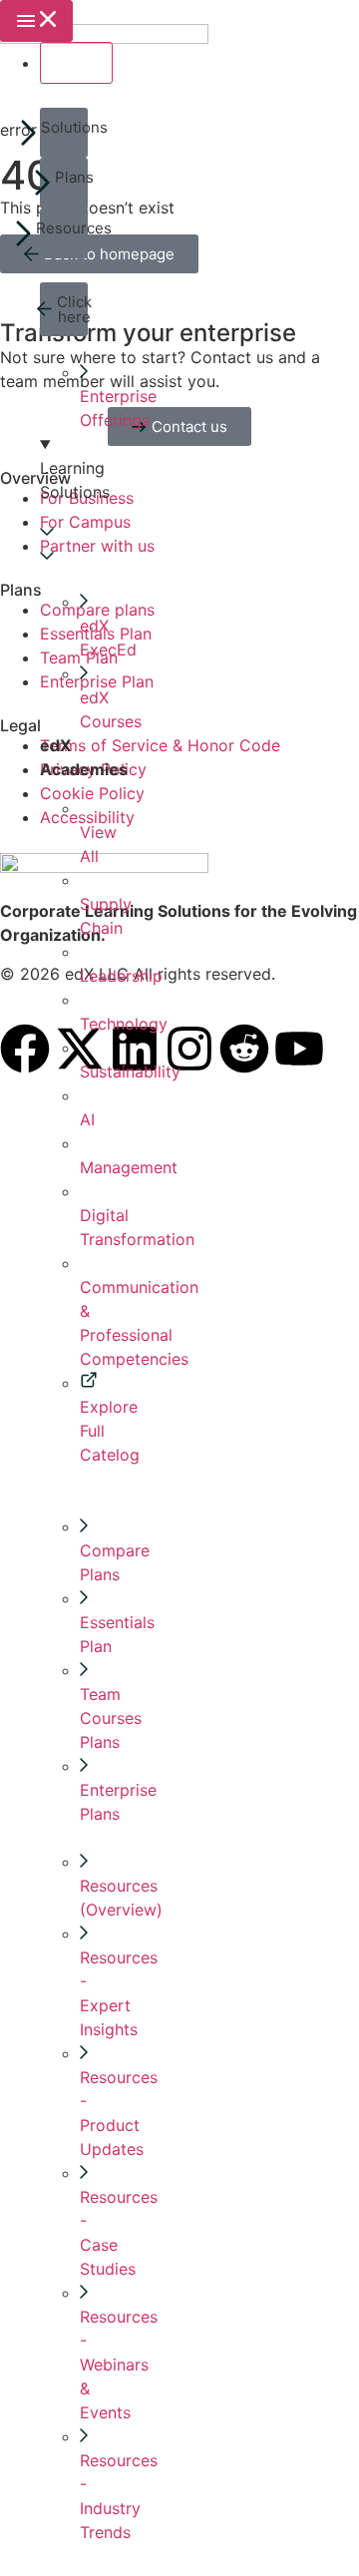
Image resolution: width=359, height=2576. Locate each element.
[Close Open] (76, 63)
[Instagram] (189, 1049)
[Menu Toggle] (36, 21)
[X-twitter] (80, 1049)
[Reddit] (244, 1049)
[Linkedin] (135, 1049)
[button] (64, 133)
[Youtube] (299, 1049)
